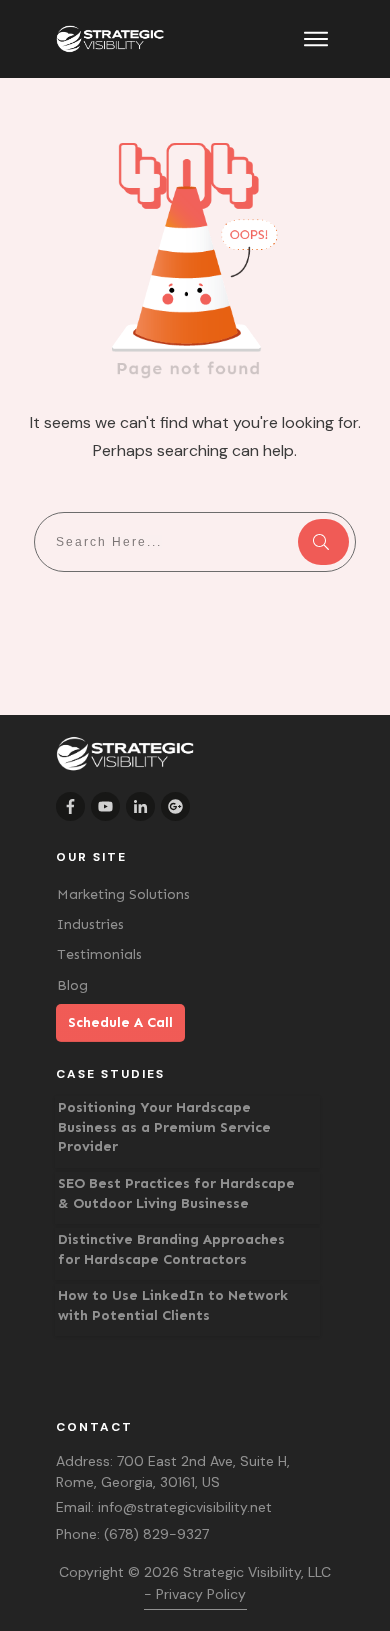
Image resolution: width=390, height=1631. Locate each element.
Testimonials (99, 954)
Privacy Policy (201, 1594)
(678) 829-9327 (156, 1534)
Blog (72, 985)
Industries (90, 924)
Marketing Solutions (123, 894)
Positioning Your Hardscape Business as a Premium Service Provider (164, 1127)
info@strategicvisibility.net (185, 1507)
